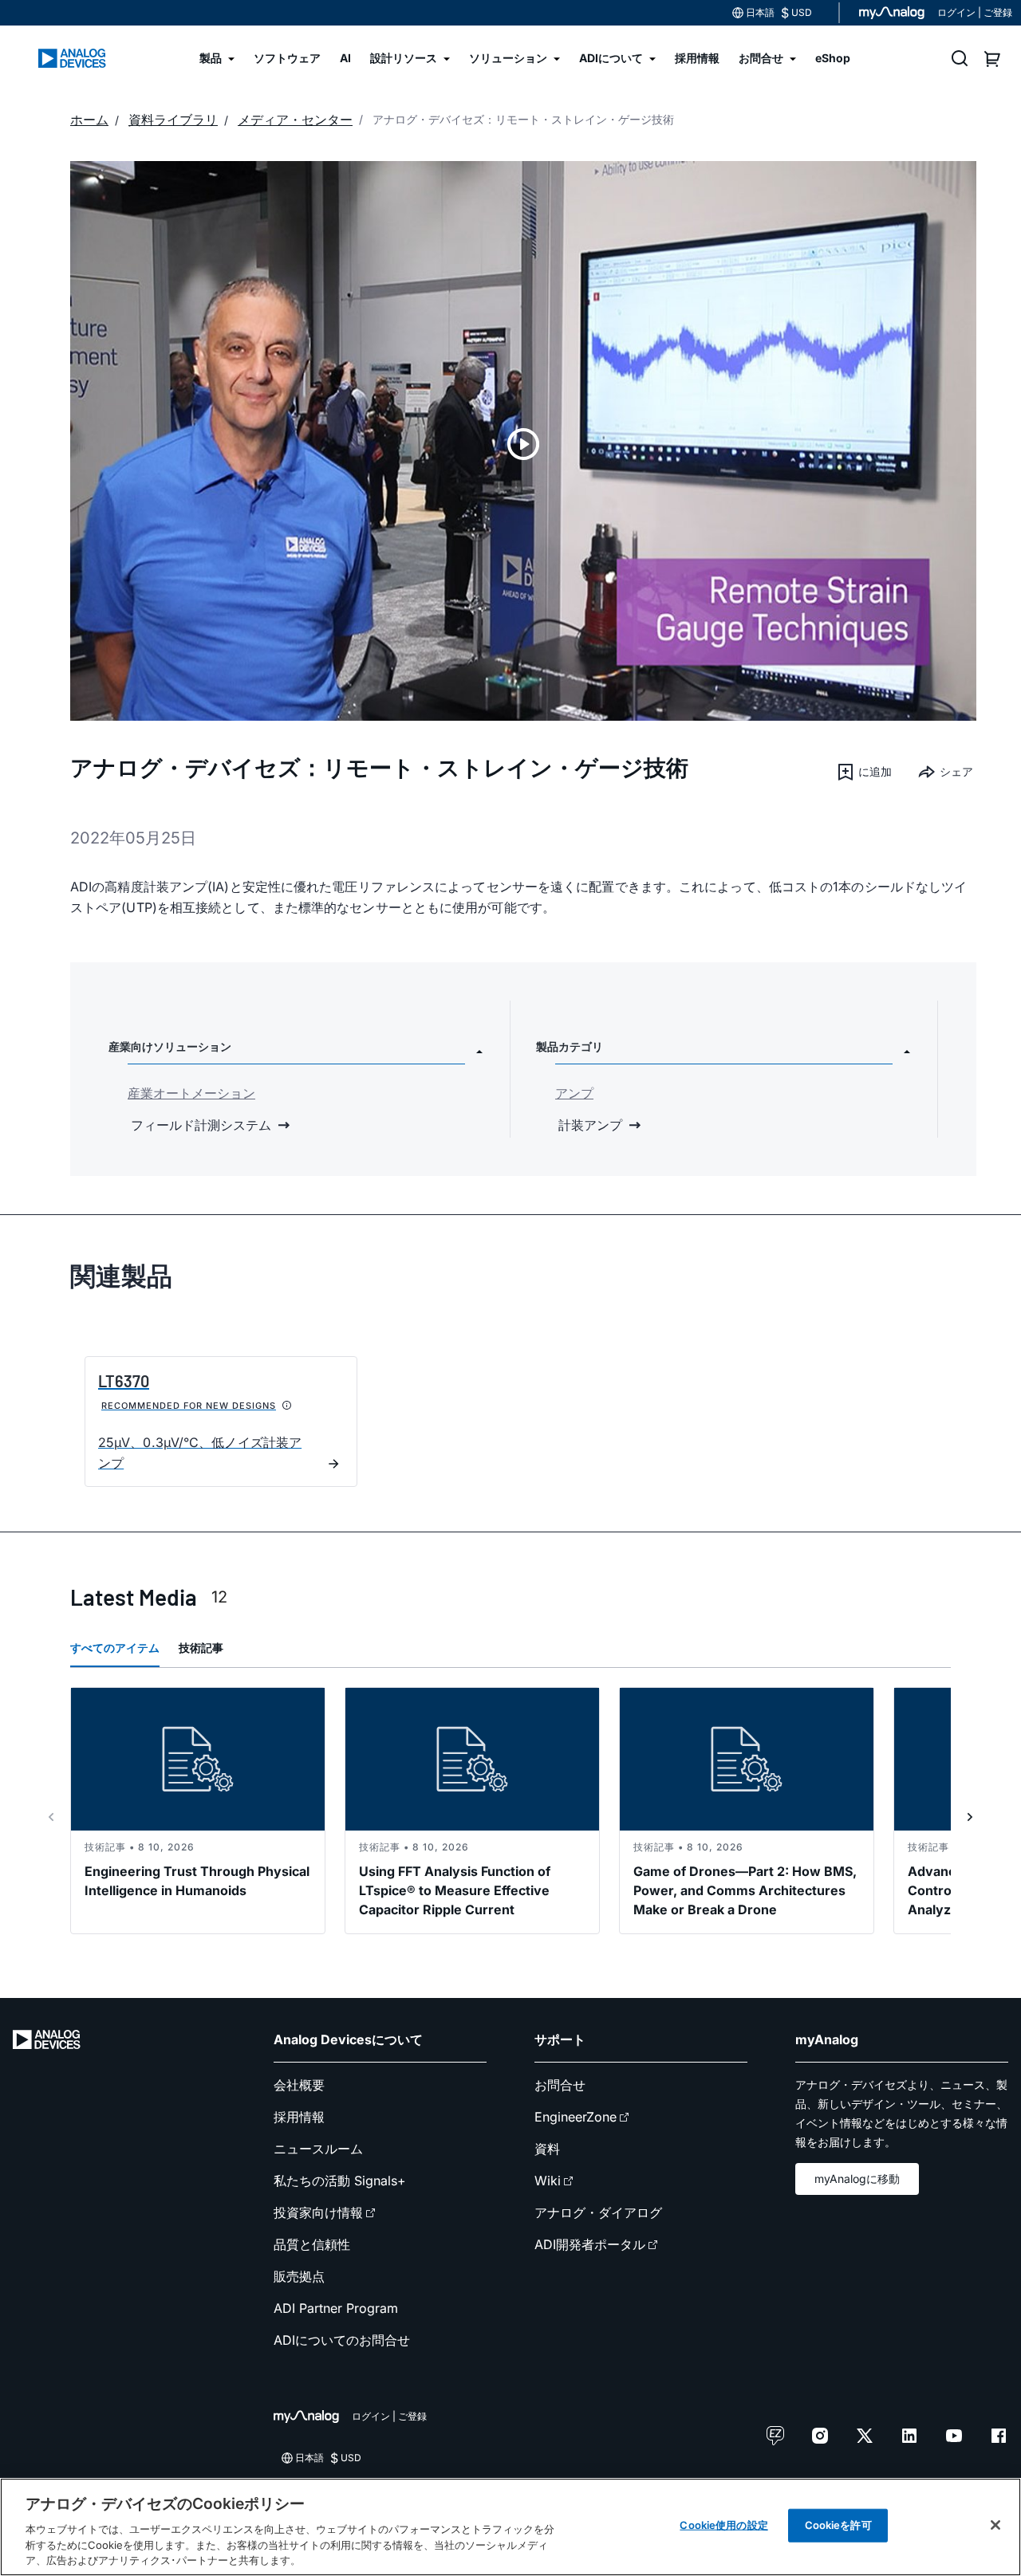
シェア (956, 771)
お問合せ (560, 2085)
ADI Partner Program (336, 2308)
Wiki (548, 2181)
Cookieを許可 (838, 2525)
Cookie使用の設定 (723, 2525)
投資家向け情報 (318, 2212)
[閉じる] (995, 2525)
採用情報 (299, 2117)
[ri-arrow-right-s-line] (970, 1817)
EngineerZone (576, 2117)
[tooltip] (287, 1406)
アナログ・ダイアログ (598, 2212)
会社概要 (299, 2085)
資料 (547, 2149)
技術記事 (201, 1648)
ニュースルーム (318, 2149)
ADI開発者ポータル (590, 2244)
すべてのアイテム (115, 1648)
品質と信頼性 (312, 2244)
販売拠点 (299, 2276)
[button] (864, 772)
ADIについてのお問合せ (342, 2340)
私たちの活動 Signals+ (340, 2181)
